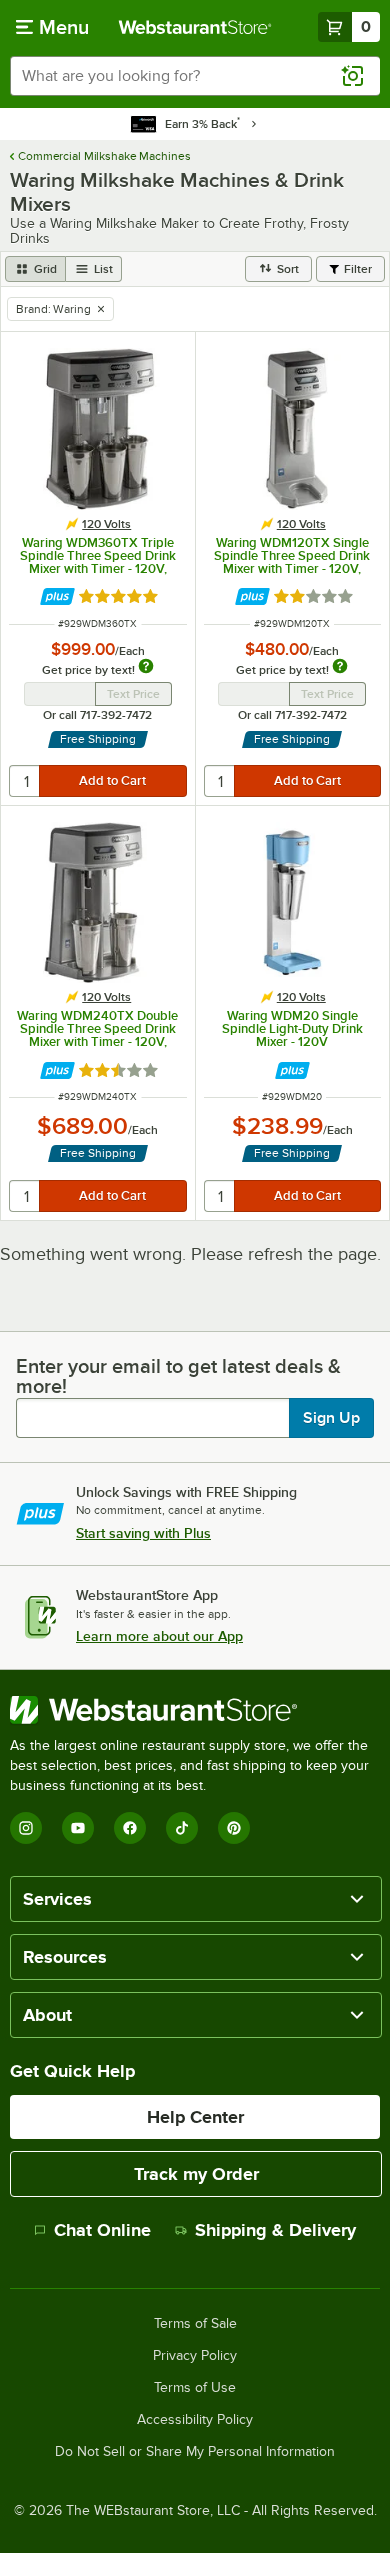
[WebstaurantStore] (195, 1710)
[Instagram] (26, 1828)
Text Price (133, 694)
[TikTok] (182, 1828)
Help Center (195, 2117)
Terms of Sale (195, 2324)
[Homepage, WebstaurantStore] (195, 27)
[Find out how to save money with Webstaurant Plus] (57, 596)
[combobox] (195, 76)
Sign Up (331, 1418)
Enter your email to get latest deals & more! (178, 1376)
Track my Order (196, 2174)
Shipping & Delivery (275, 2230)
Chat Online (102, 2230)
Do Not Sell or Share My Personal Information (195, 2452)
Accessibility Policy (195, 2420)
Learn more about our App (159, 1636)
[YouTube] (78, 1828)
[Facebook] (130, 1828)
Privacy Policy (195, 2356)
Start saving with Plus (143, 1533)
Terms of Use (195, 2388)
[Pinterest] (234, 1828)
